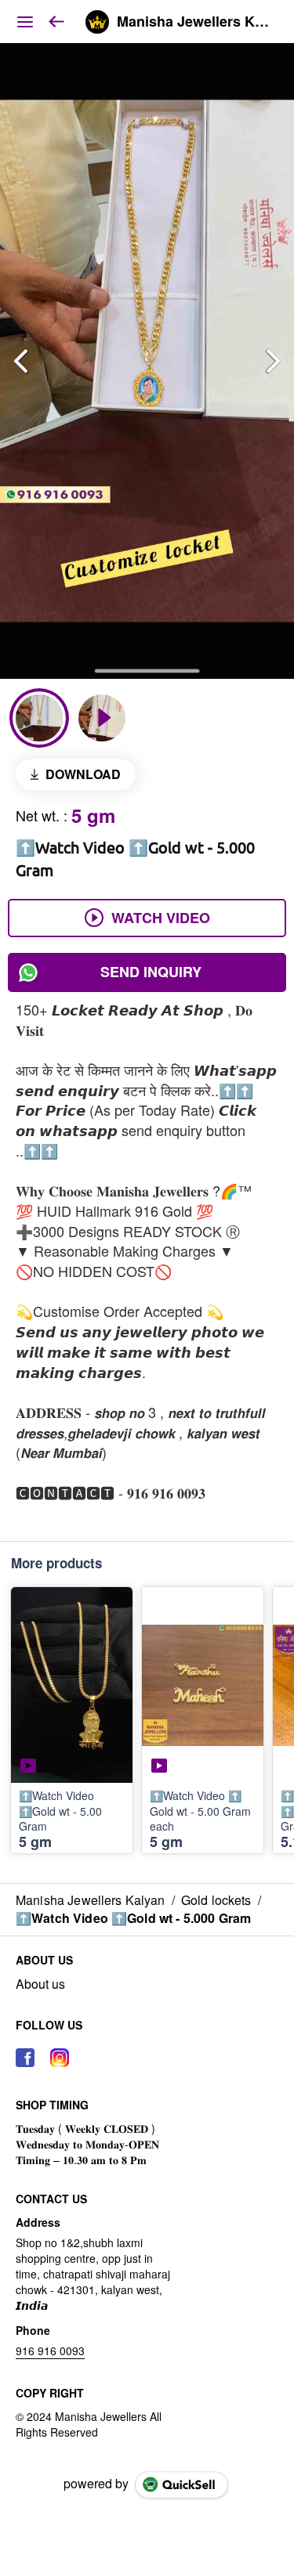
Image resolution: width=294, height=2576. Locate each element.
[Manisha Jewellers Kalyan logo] (97, 22)
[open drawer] (25, 22)
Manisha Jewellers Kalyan (194, 22)
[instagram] (60, 2058)
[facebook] (25, 2058)
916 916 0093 (50, 2351)
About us (40, 1984)
